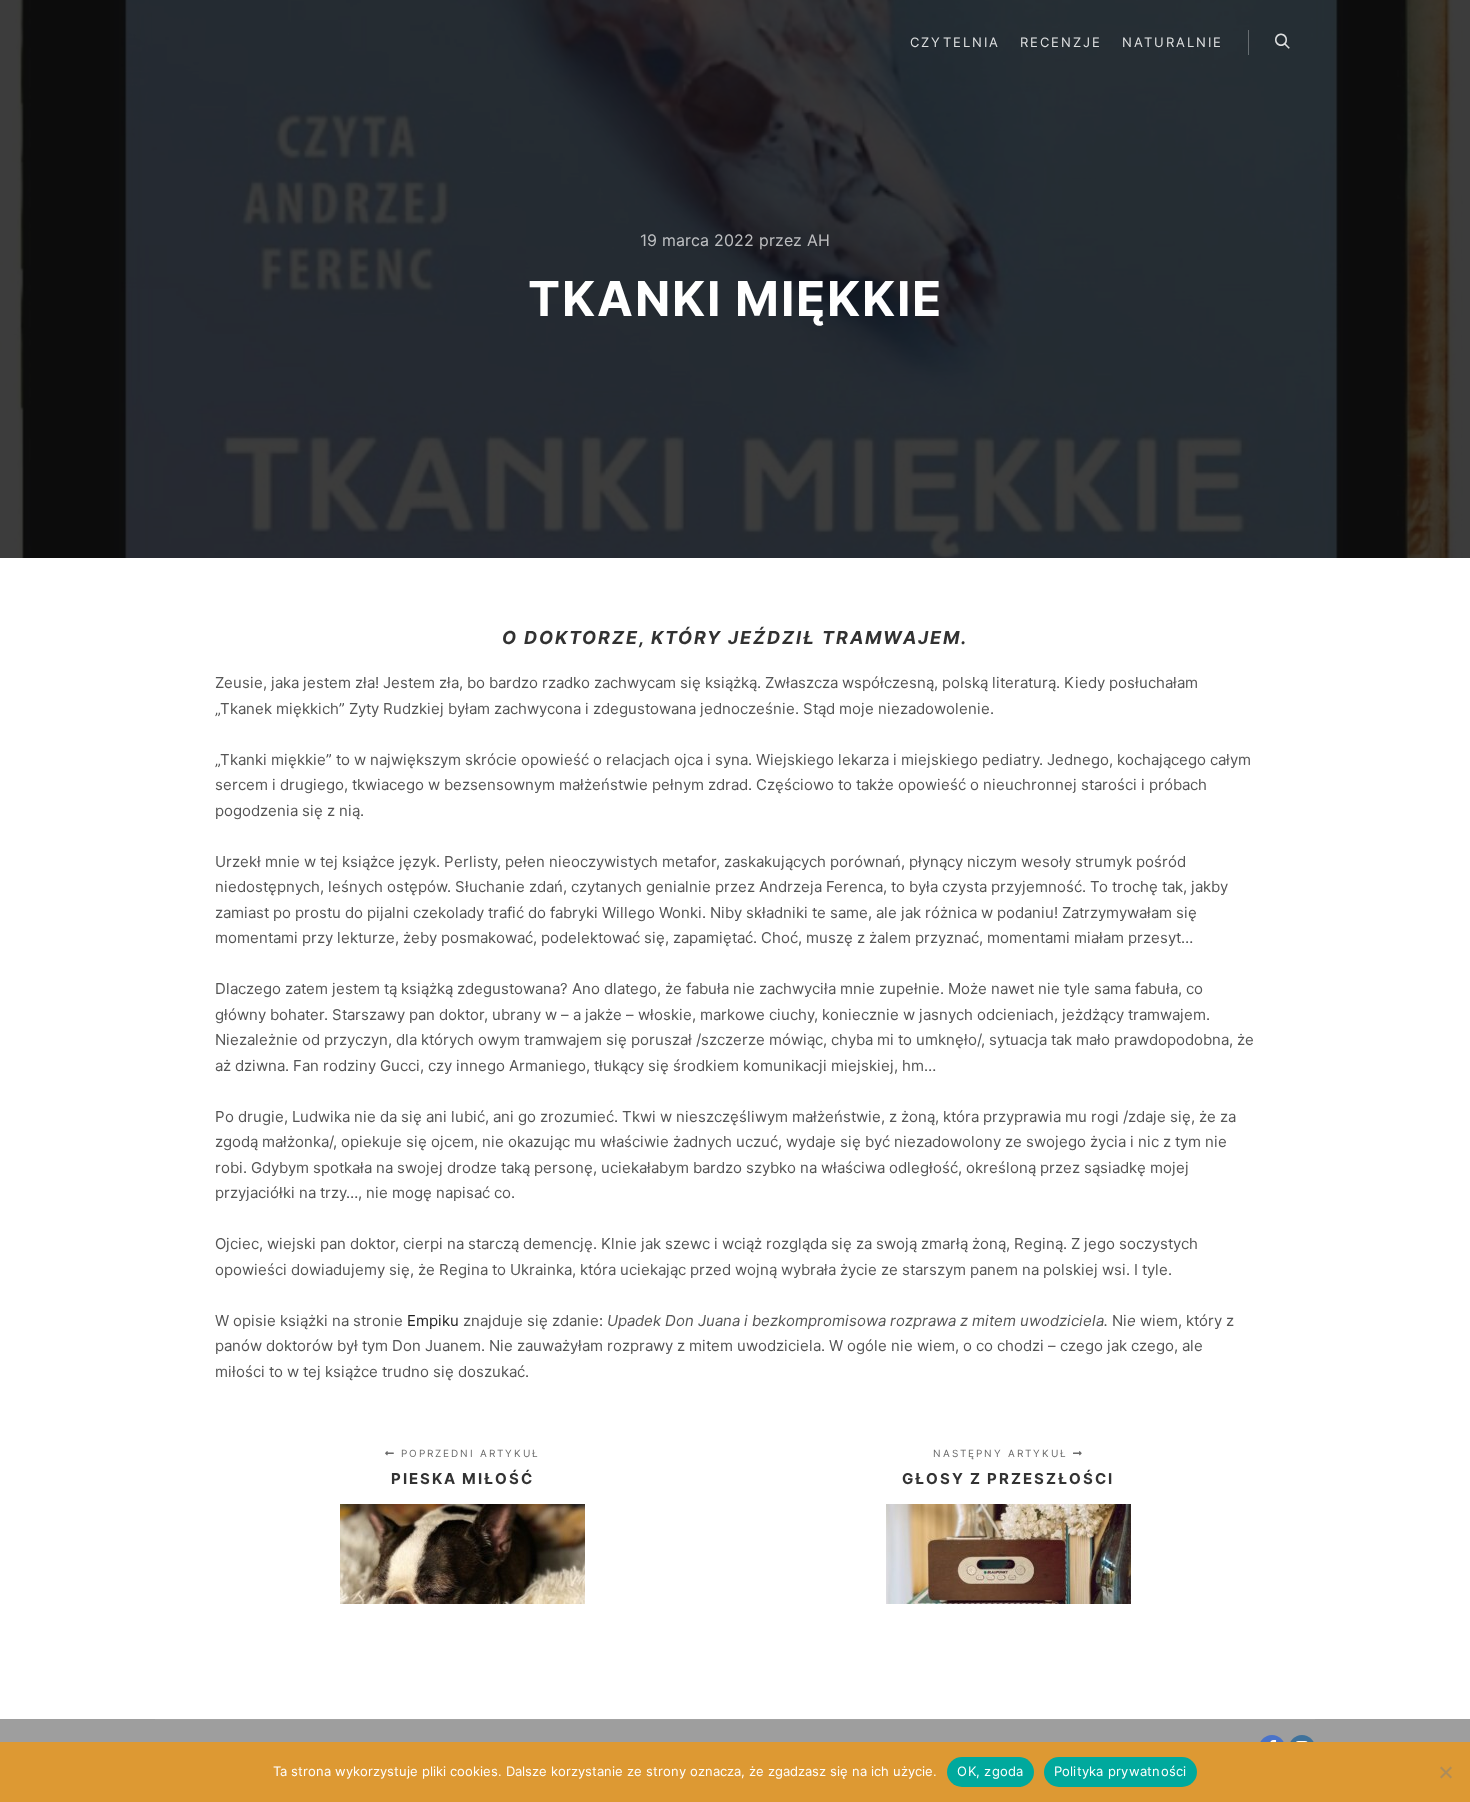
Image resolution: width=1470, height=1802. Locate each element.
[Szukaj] (1282, 42)
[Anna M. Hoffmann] (240, 42)
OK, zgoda (990, 1771)
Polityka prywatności (1120, 1771)
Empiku (433, 1320)
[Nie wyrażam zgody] (1445, 1772)
